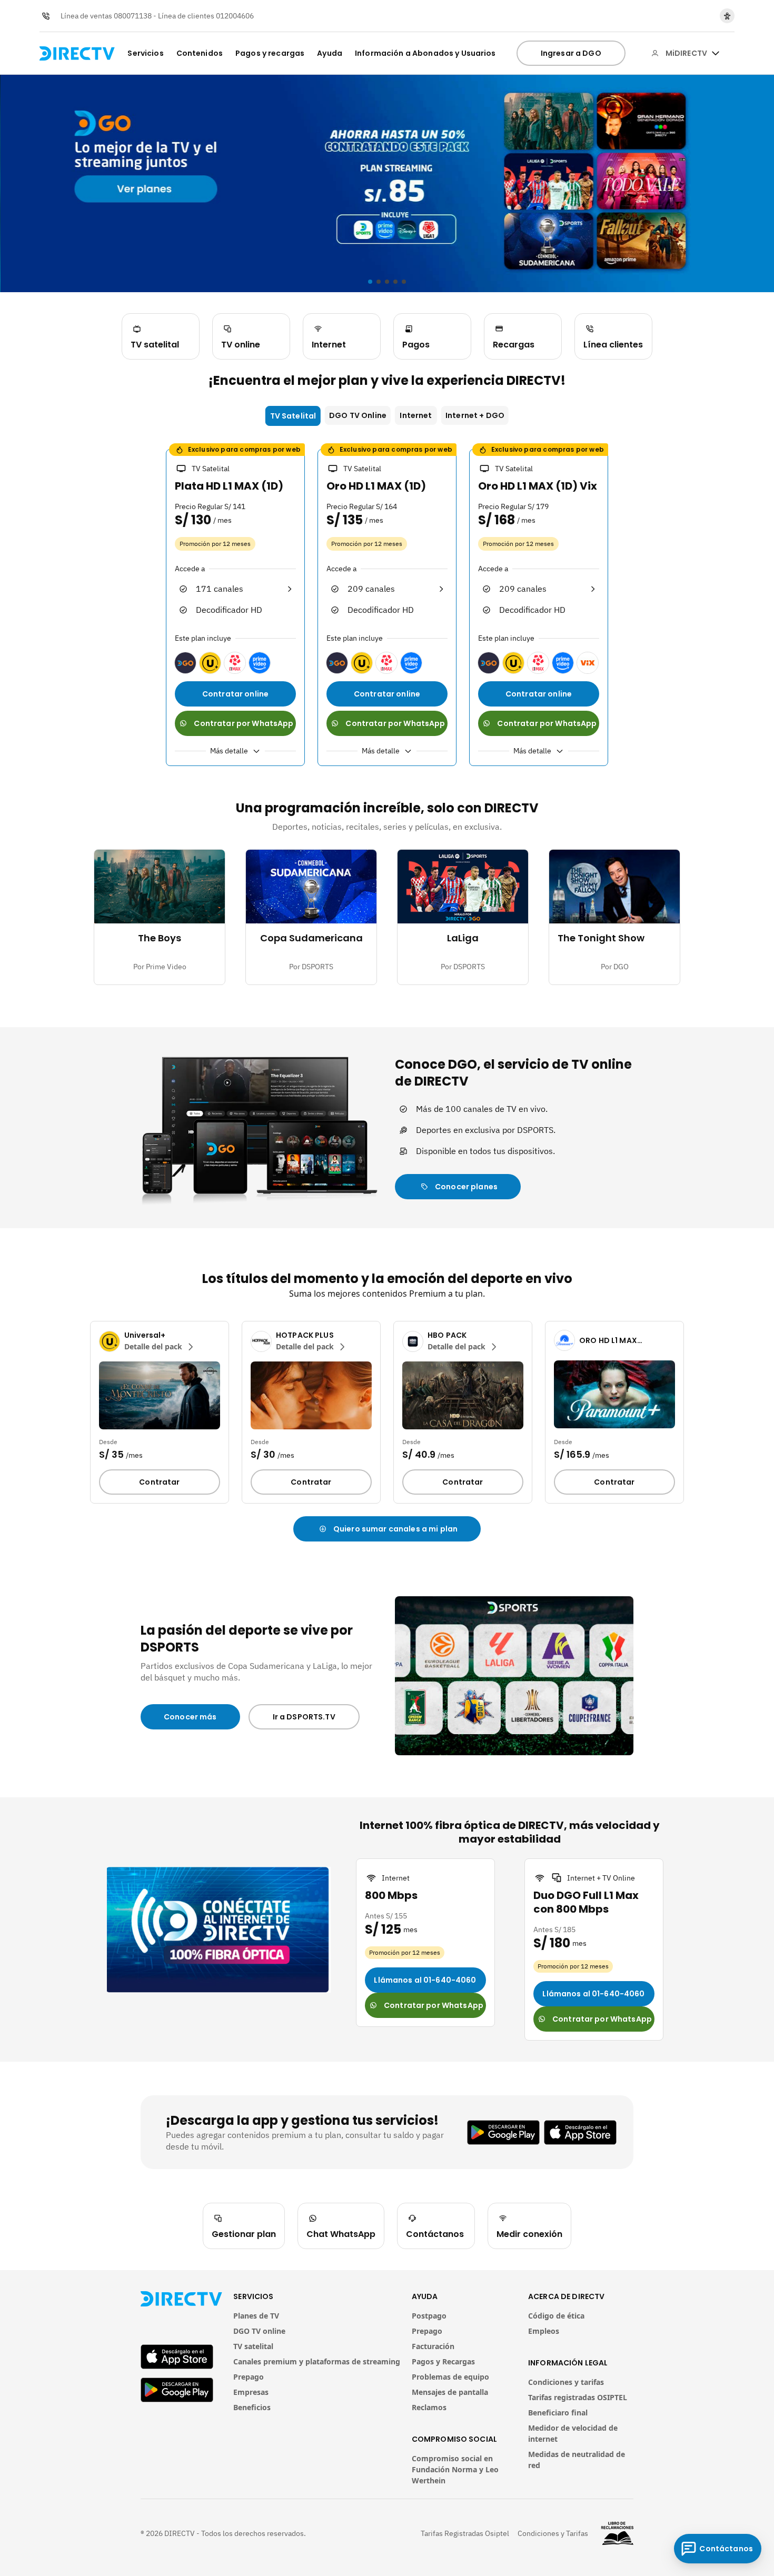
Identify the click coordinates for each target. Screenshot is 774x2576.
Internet (416, 415)
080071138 (133, 16)
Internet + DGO (475, 415)
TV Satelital (293, 416)
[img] (716, 53)
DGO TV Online (358, 415)
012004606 (235, 16)
